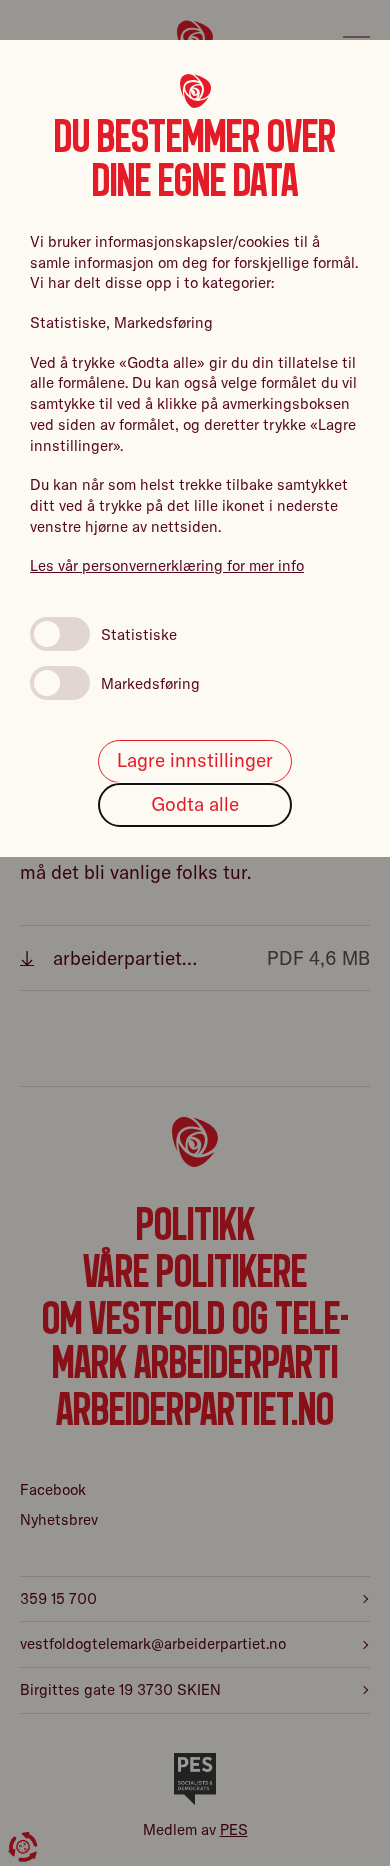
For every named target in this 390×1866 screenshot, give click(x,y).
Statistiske (139, 634)
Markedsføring (150, 683)
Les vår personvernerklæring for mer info (167, 565)
